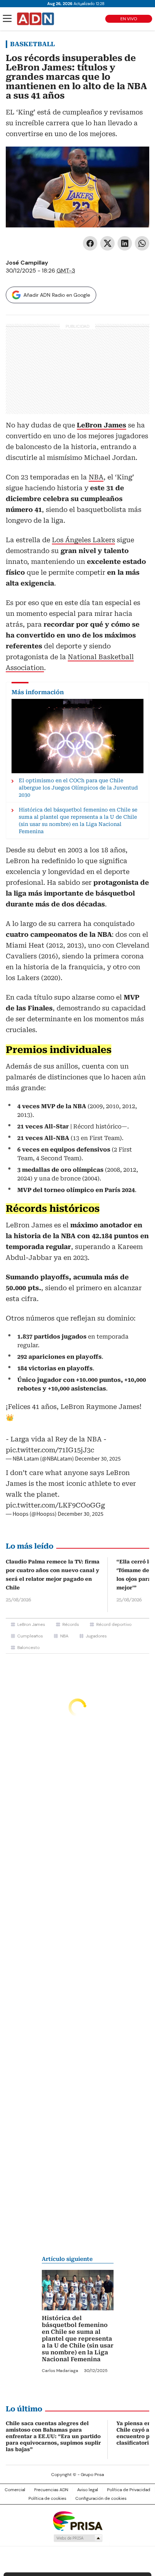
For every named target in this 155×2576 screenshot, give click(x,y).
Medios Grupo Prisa (78, 2538)
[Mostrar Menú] (7, 18)
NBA (96, 477)
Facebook (90, 243)
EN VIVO (129, 19)
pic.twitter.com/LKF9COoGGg (55, 1505)
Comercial (15, 2490)
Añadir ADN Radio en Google (57, 295)
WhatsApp (142, 243)
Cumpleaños (30, 1636)
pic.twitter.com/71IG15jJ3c (50, 1450)
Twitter (107, 243)
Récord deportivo (114, 1624)
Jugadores (96, 1636)
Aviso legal (88, 2490)
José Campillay (27, 263)
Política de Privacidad (129, 2490)
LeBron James (31, 1624)
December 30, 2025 (98, 1459)
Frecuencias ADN (51, 2490)
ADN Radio (36, 19)
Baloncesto (28, 1648)
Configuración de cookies (101, 2498)
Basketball (32, 44)
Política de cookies (47, 2498)
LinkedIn (125, 243)
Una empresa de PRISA (77, 2521)
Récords (71, 1624)
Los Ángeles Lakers (83, 540)
